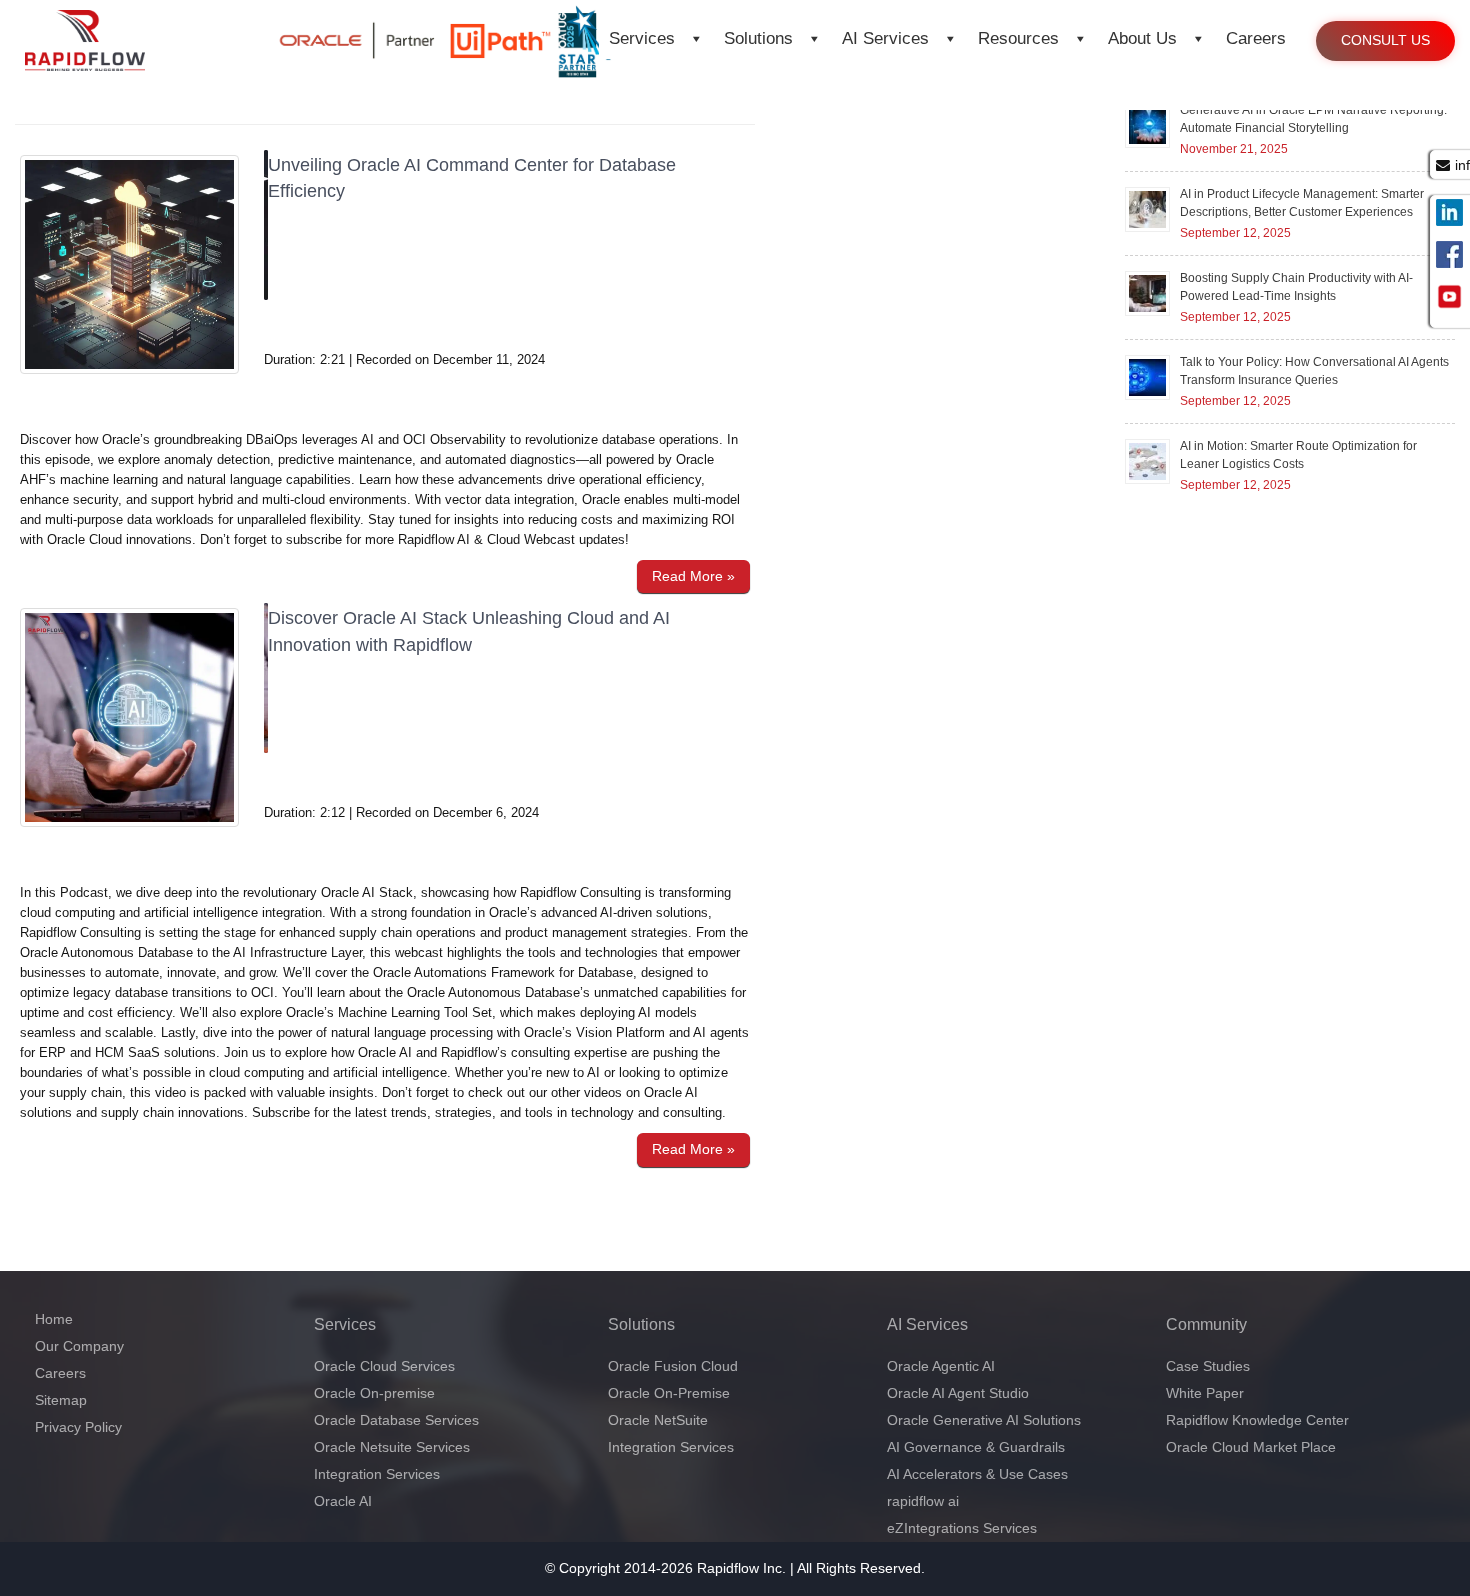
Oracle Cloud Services (384, 1366)
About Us (1142, 38)
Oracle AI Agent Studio (958, 1393)
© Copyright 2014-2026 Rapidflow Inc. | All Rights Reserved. (735, 1568)
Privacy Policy (78, 1427)
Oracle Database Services (396, 1420)
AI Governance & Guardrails (976, 1447)
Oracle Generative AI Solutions (984, 1420)
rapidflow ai (923, 1501)
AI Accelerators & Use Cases (977, 1474)
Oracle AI (343, 1501)
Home (54, 1319)
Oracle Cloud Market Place (1251, 1447)
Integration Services (377, 1474)
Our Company (79, 1346)
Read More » (693, 576)
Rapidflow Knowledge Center (1257, 1420)
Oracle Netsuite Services (392, 1447)
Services (642, 38)
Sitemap (61, 1400)
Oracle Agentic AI (941, 1366)
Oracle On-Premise (669, 1393)
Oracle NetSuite (658, 1420)
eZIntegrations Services (962, 1528)
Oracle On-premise (374, 1393)
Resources (1018, 38)
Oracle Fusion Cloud (673, 1366)
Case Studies (1208, 1366)
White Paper (1205, 1393)
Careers (1256, 38)
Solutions (758, 38)
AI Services (885, 38)
